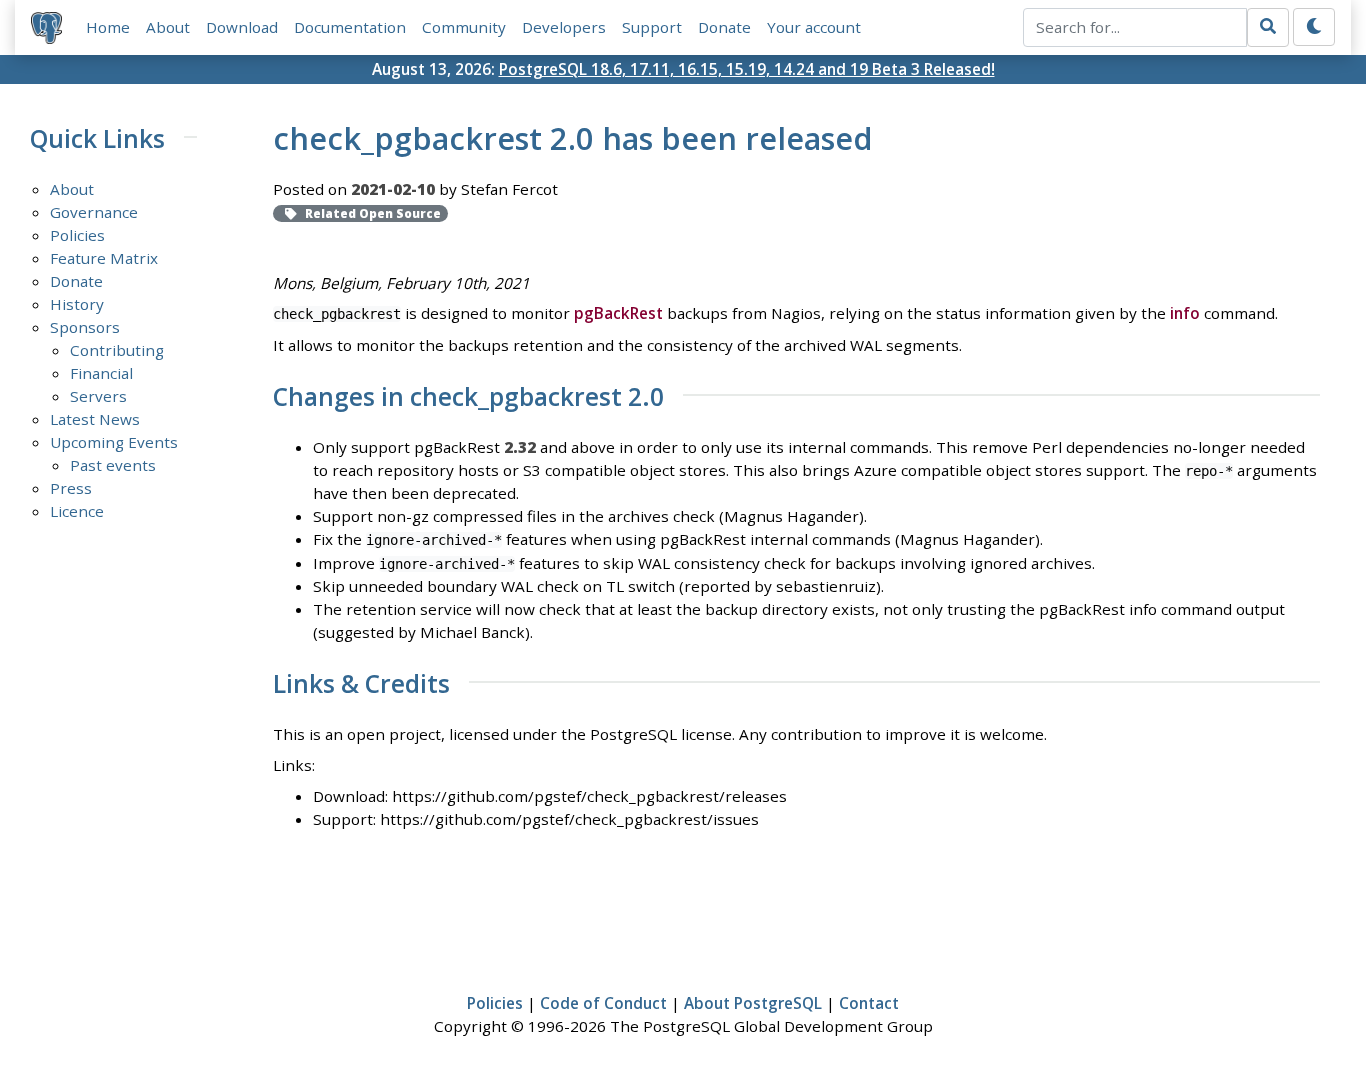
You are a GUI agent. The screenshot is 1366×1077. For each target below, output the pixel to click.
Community (464, 27)
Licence (77, 511)
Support (652, 27)
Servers (98, 396)
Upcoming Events (114, 442)
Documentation (350, 27)
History (77, 304)
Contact (869, 1003)
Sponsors (85, 327)
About (168, 27)
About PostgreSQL (753, 1003)
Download (242, 27)
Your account (814, 27)
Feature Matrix (104, 258)
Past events (113, 465)
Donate (724, 27)
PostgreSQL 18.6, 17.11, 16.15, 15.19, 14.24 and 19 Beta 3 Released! (747, 69)
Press (71, 488)
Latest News (95, 419)
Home (108, 27)
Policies (77, 235)
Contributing (117, 350)
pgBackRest (618, 313)
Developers (564, 27)
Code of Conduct (603, 1003)
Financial (101, 373)
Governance (94, 212)
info (1185, 313)
